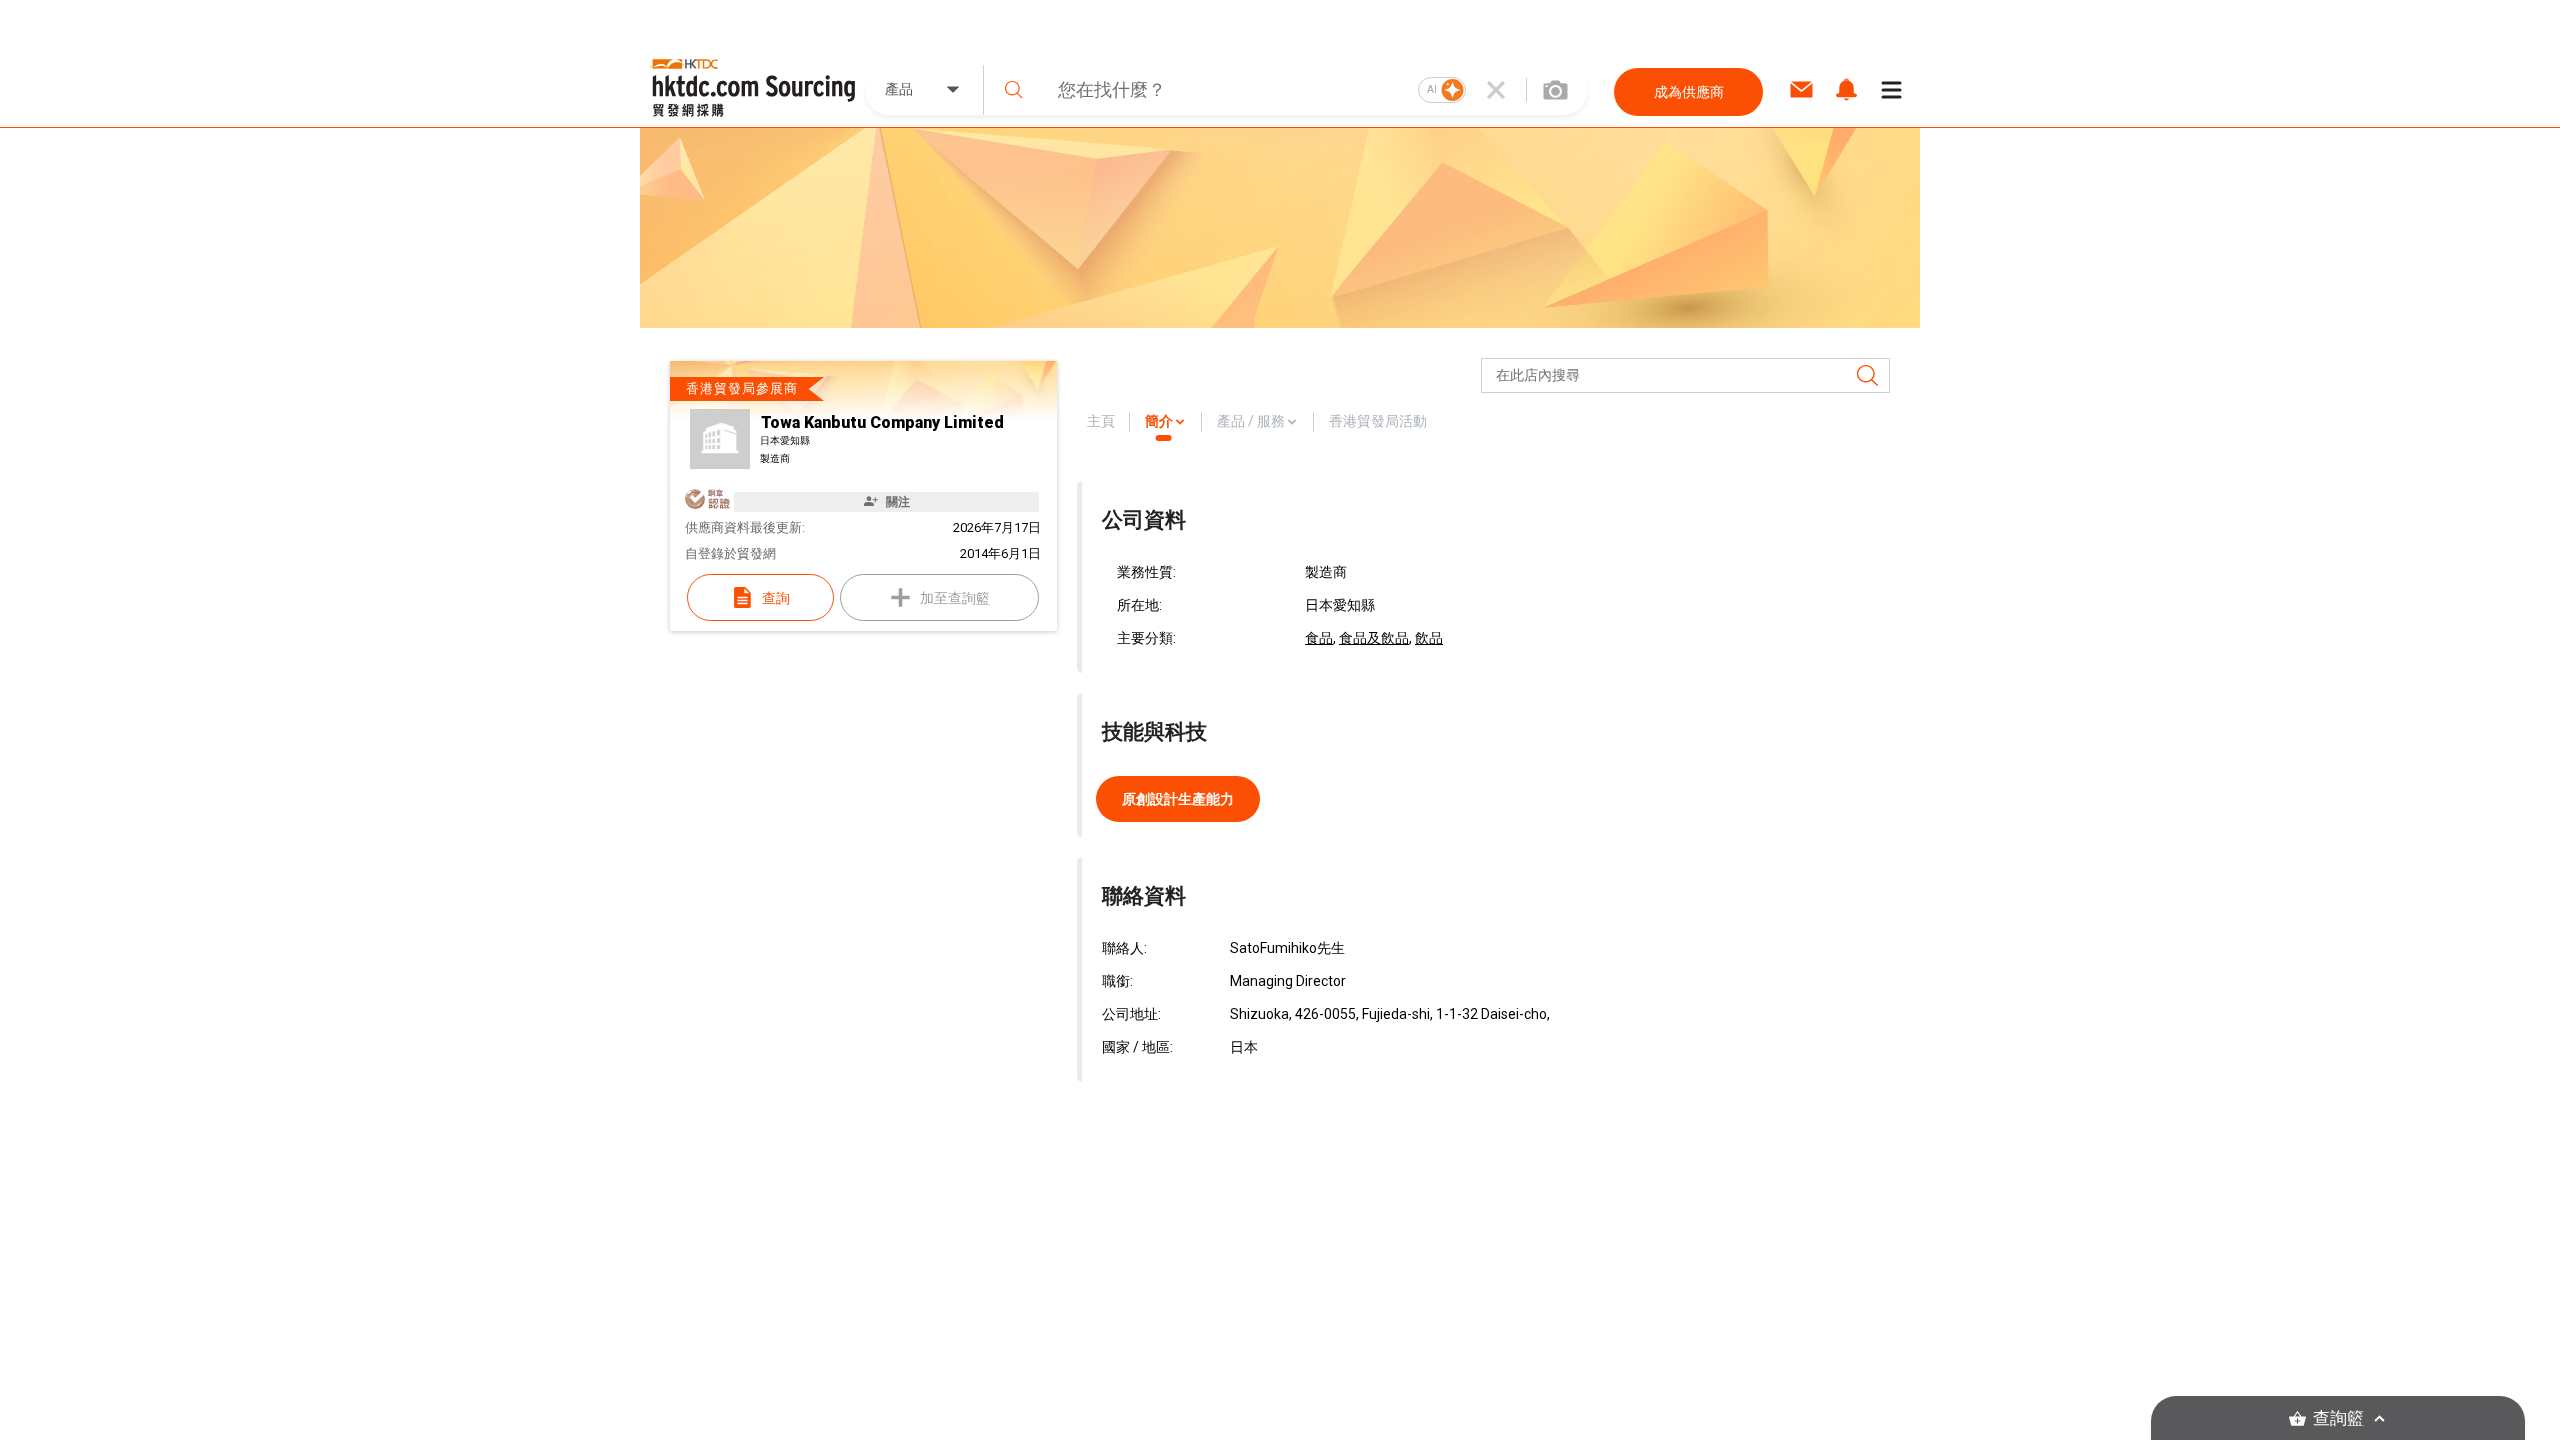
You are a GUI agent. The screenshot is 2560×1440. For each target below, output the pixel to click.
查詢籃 (2338, 1418)
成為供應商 (1689, 92)
